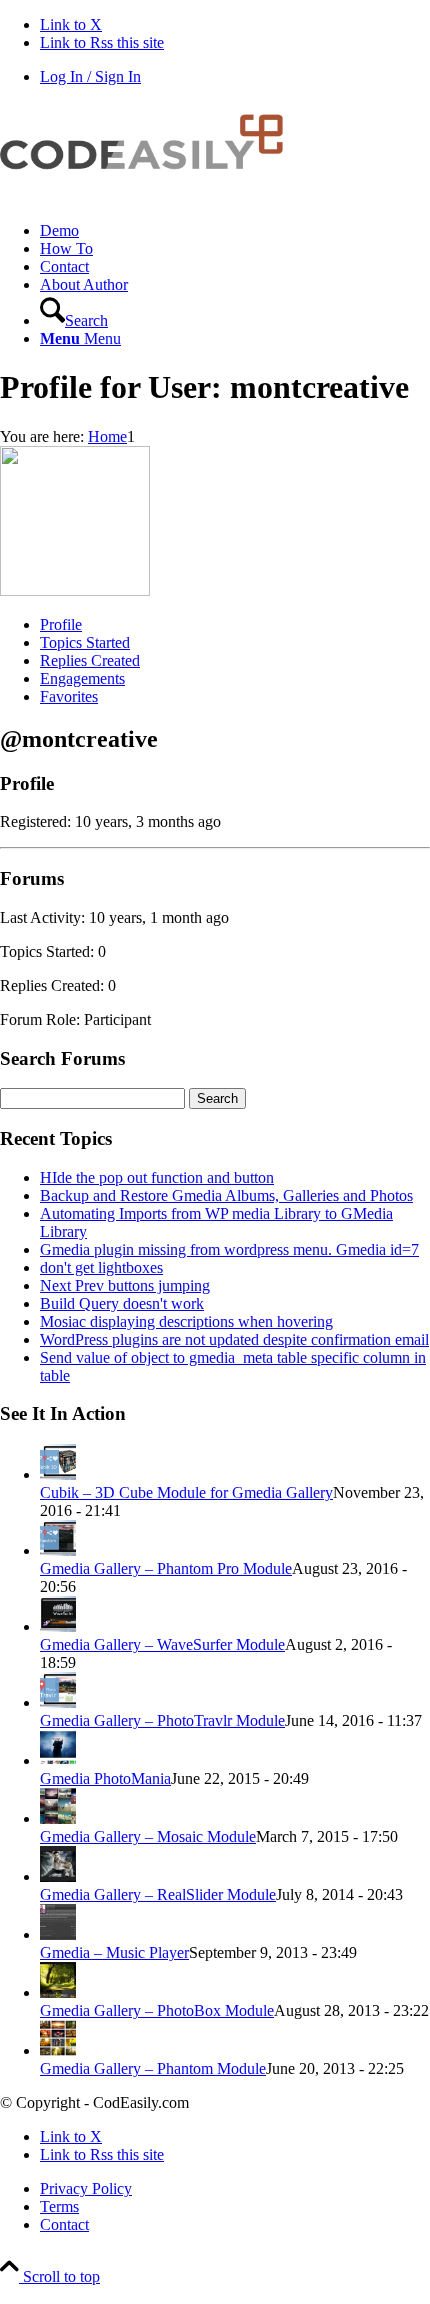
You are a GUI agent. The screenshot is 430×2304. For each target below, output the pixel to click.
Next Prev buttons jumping (125, 1285)
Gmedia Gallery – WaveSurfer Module (162, 1644)
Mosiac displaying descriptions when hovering (186, 1321)
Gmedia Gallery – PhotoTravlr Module (162, 1720)
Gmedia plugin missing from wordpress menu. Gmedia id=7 (229, 1249)
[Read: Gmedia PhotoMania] (58, 1760)
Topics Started (85, 642)
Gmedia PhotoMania (105, 1778)
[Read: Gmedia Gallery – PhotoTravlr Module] (58, 1702)
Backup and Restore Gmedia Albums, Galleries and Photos (226, 1195)
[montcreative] (75, 590)
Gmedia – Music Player (114, 1952)
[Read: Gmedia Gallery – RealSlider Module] (58, 1876)
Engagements (82, 678)
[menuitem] (235, 231)
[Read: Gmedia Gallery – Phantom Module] (58, 2050)
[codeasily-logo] (150, 196)
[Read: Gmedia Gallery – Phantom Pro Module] (58, 1550)
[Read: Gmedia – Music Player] (58, 1934)
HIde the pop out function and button (157, 1177)
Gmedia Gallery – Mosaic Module (148, 1836)
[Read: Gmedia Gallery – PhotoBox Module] (58, 1992)
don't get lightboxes (101, 1267)
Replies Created (90, 660)
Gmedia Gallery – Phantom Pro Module (166, 1568)
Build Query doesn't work (122, 1303)
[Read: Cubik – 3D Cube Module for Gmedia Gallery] (58, 1474)
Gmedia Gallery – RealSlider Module (158, 1894)
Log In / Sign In (90, 76)
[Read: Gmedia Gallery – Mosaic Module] (58, 1818)
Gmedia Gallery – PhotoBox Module (157, 2010)
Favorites (69, 696)
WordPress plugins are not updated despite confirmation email (234, 1339)
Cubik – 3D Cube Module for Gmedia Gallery (186, 1492)
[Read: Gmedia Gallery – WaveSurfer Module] (58, 1626)
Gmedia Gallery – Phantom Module (153, 2068)
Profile (61, 624)
